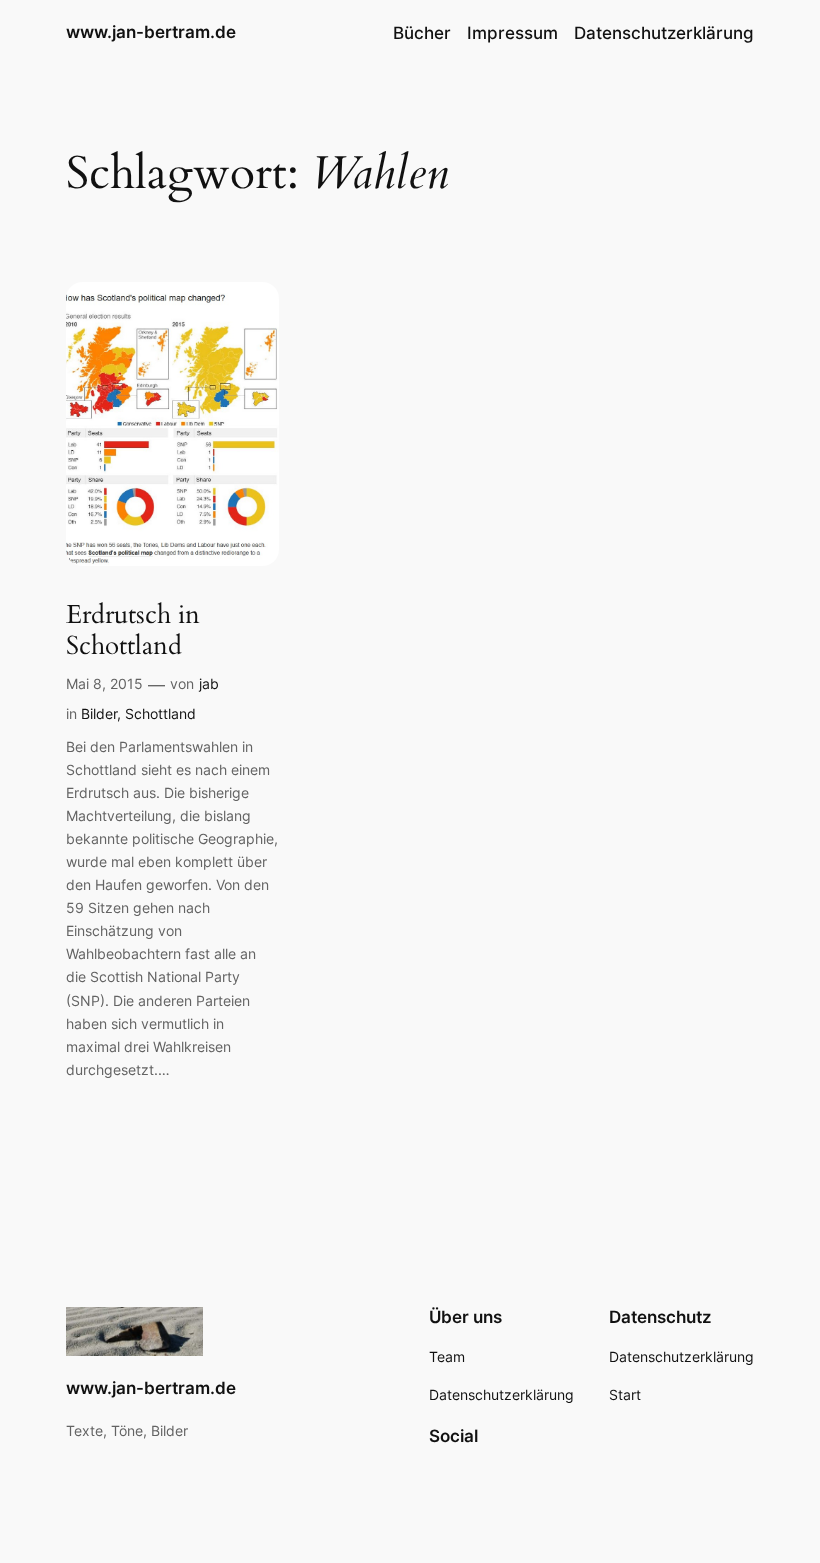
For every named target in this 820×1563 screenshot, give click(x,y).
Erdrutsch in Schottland (133, 630)
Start (625, 1394)
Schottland (160, 713)
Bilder (99, 713)
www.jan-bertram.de (151, 32)
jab (209, 683)
